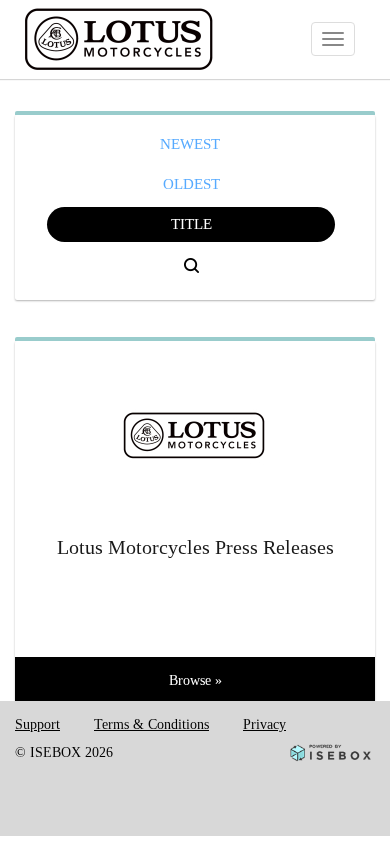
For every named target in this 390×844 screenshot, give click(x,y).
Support (37, 724)
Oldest (191, 184)
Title (191, 224)
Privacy (264, 724)
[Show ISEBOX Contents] (195, 427)
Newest (190, 144)
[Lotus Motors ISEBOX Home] (158, 40)
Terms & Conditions (151, 724)
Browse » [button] (195, 680)
